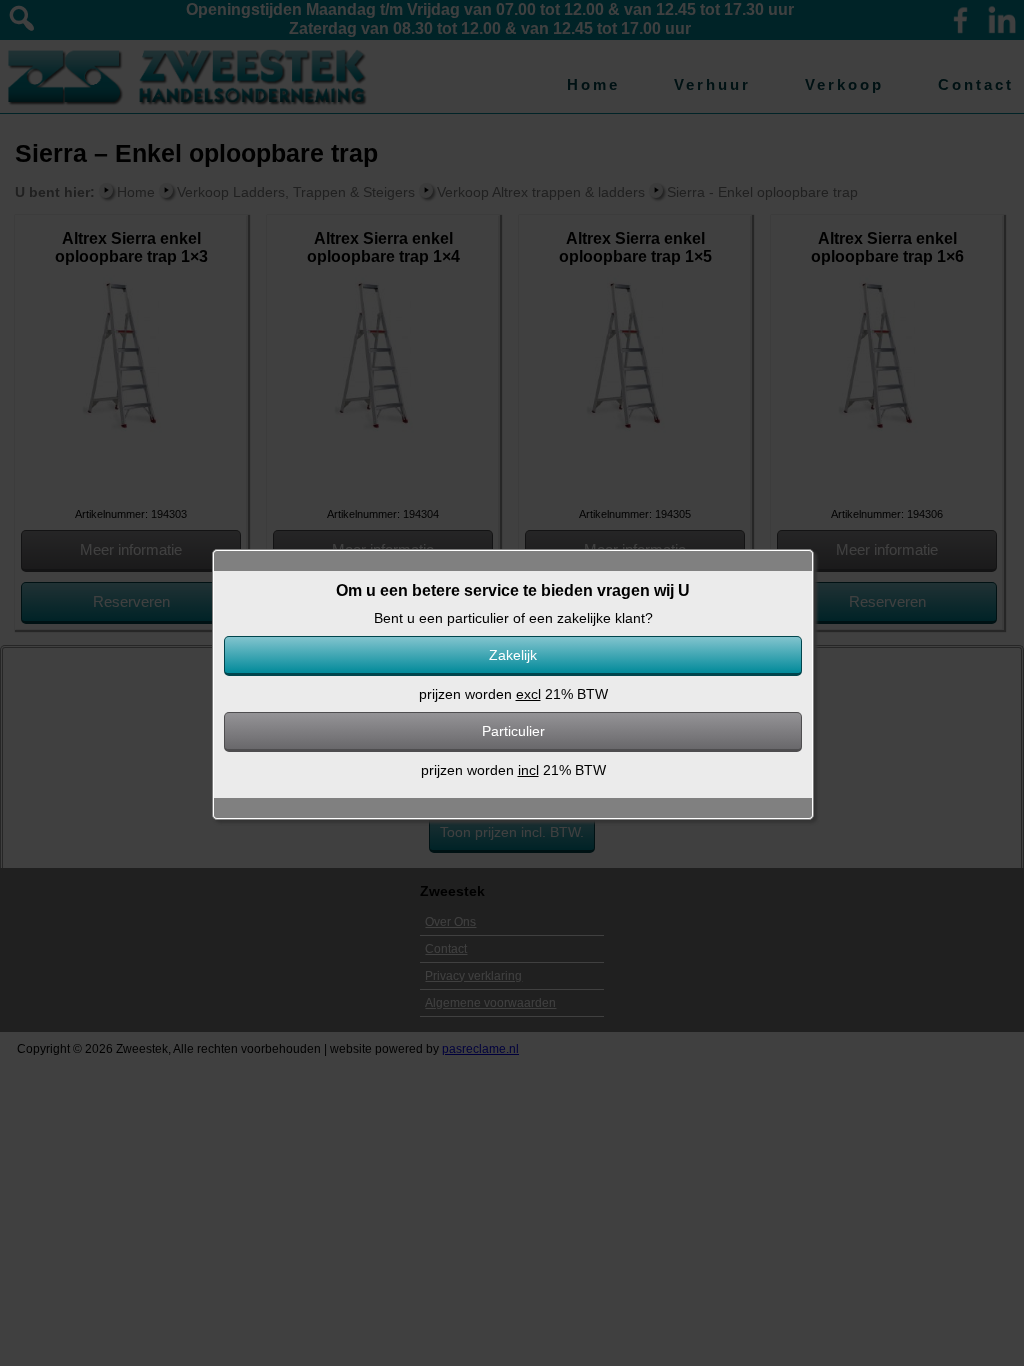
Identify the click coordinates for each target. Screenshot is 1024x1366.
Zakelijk (513, 655)
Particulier (513, 731)
